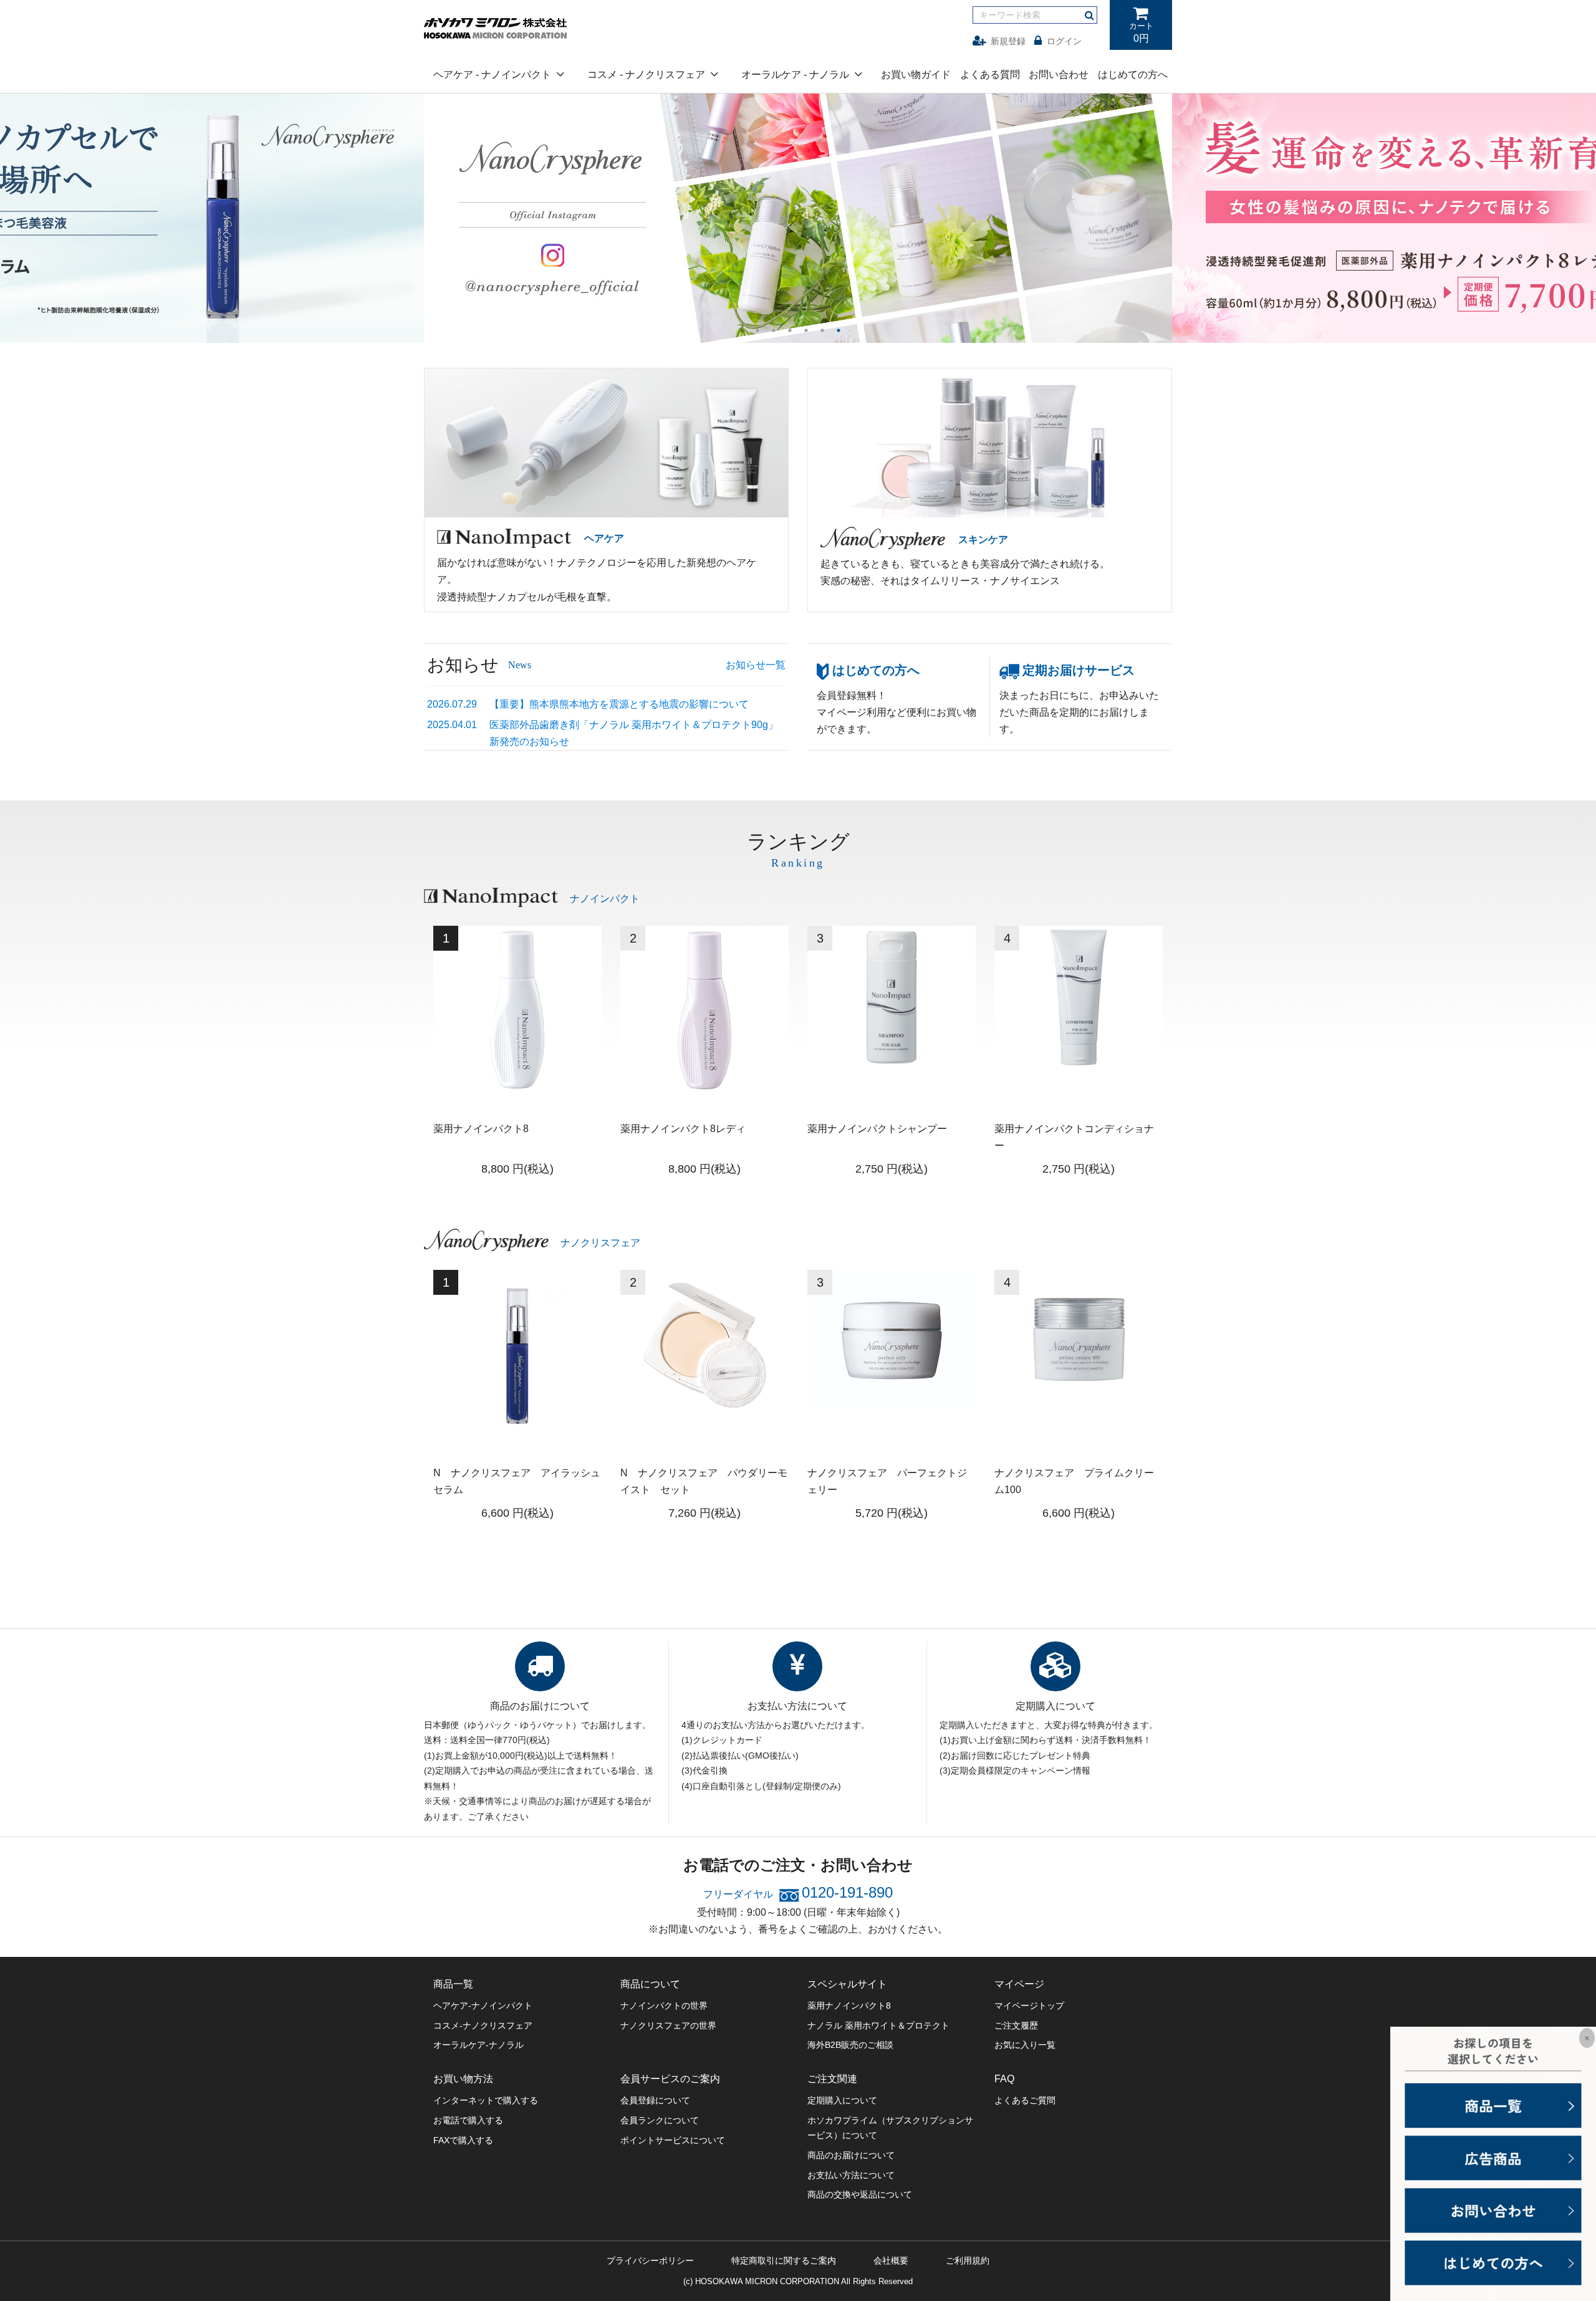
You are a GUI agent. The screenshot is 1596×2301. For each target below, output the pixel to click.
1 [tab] (757, 330)
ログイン (1064, 41)
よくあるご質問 (1025, 2100)
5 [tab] (822, 330)
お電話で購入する (468, 2120)
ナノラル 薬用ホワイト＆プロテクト (878, 2025)
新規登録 (1008, 41)
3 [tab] (790, 330)
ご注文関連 (832, 2079)
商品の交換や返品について (860, 2194)
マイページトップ (1029, 2006)
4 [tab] (806, 330)
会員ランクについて (660, 2120)
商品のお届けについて (851, 2155)
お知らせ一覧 (756, 665)
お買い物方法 (463, 2079)
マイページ (1019, 1984)
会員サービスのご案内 (670, 2079)
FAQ (1004, 2079)
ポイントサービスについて (673, 2140)
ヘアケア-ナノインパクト (483, 2006)
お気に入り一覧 (1025, 2045)
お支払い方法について (851, 2175)
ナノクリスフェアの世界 (668, 2025)
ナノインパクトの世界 (664, 2006)
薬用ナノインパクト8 (849, 2006)
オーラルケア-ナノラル (478, 2045)
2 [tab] (774, 330)
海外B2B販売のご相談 (850, 2045)
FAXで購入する (463, 2140)
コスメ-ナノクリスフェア (483, 2025)
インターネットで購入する (486, 2100)
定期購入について (842, 2100)
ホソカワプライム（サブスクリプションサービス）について (890, 2128)
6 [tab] (839, 330)
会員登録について (655, 2100)
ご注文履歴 (1016, 2025)
